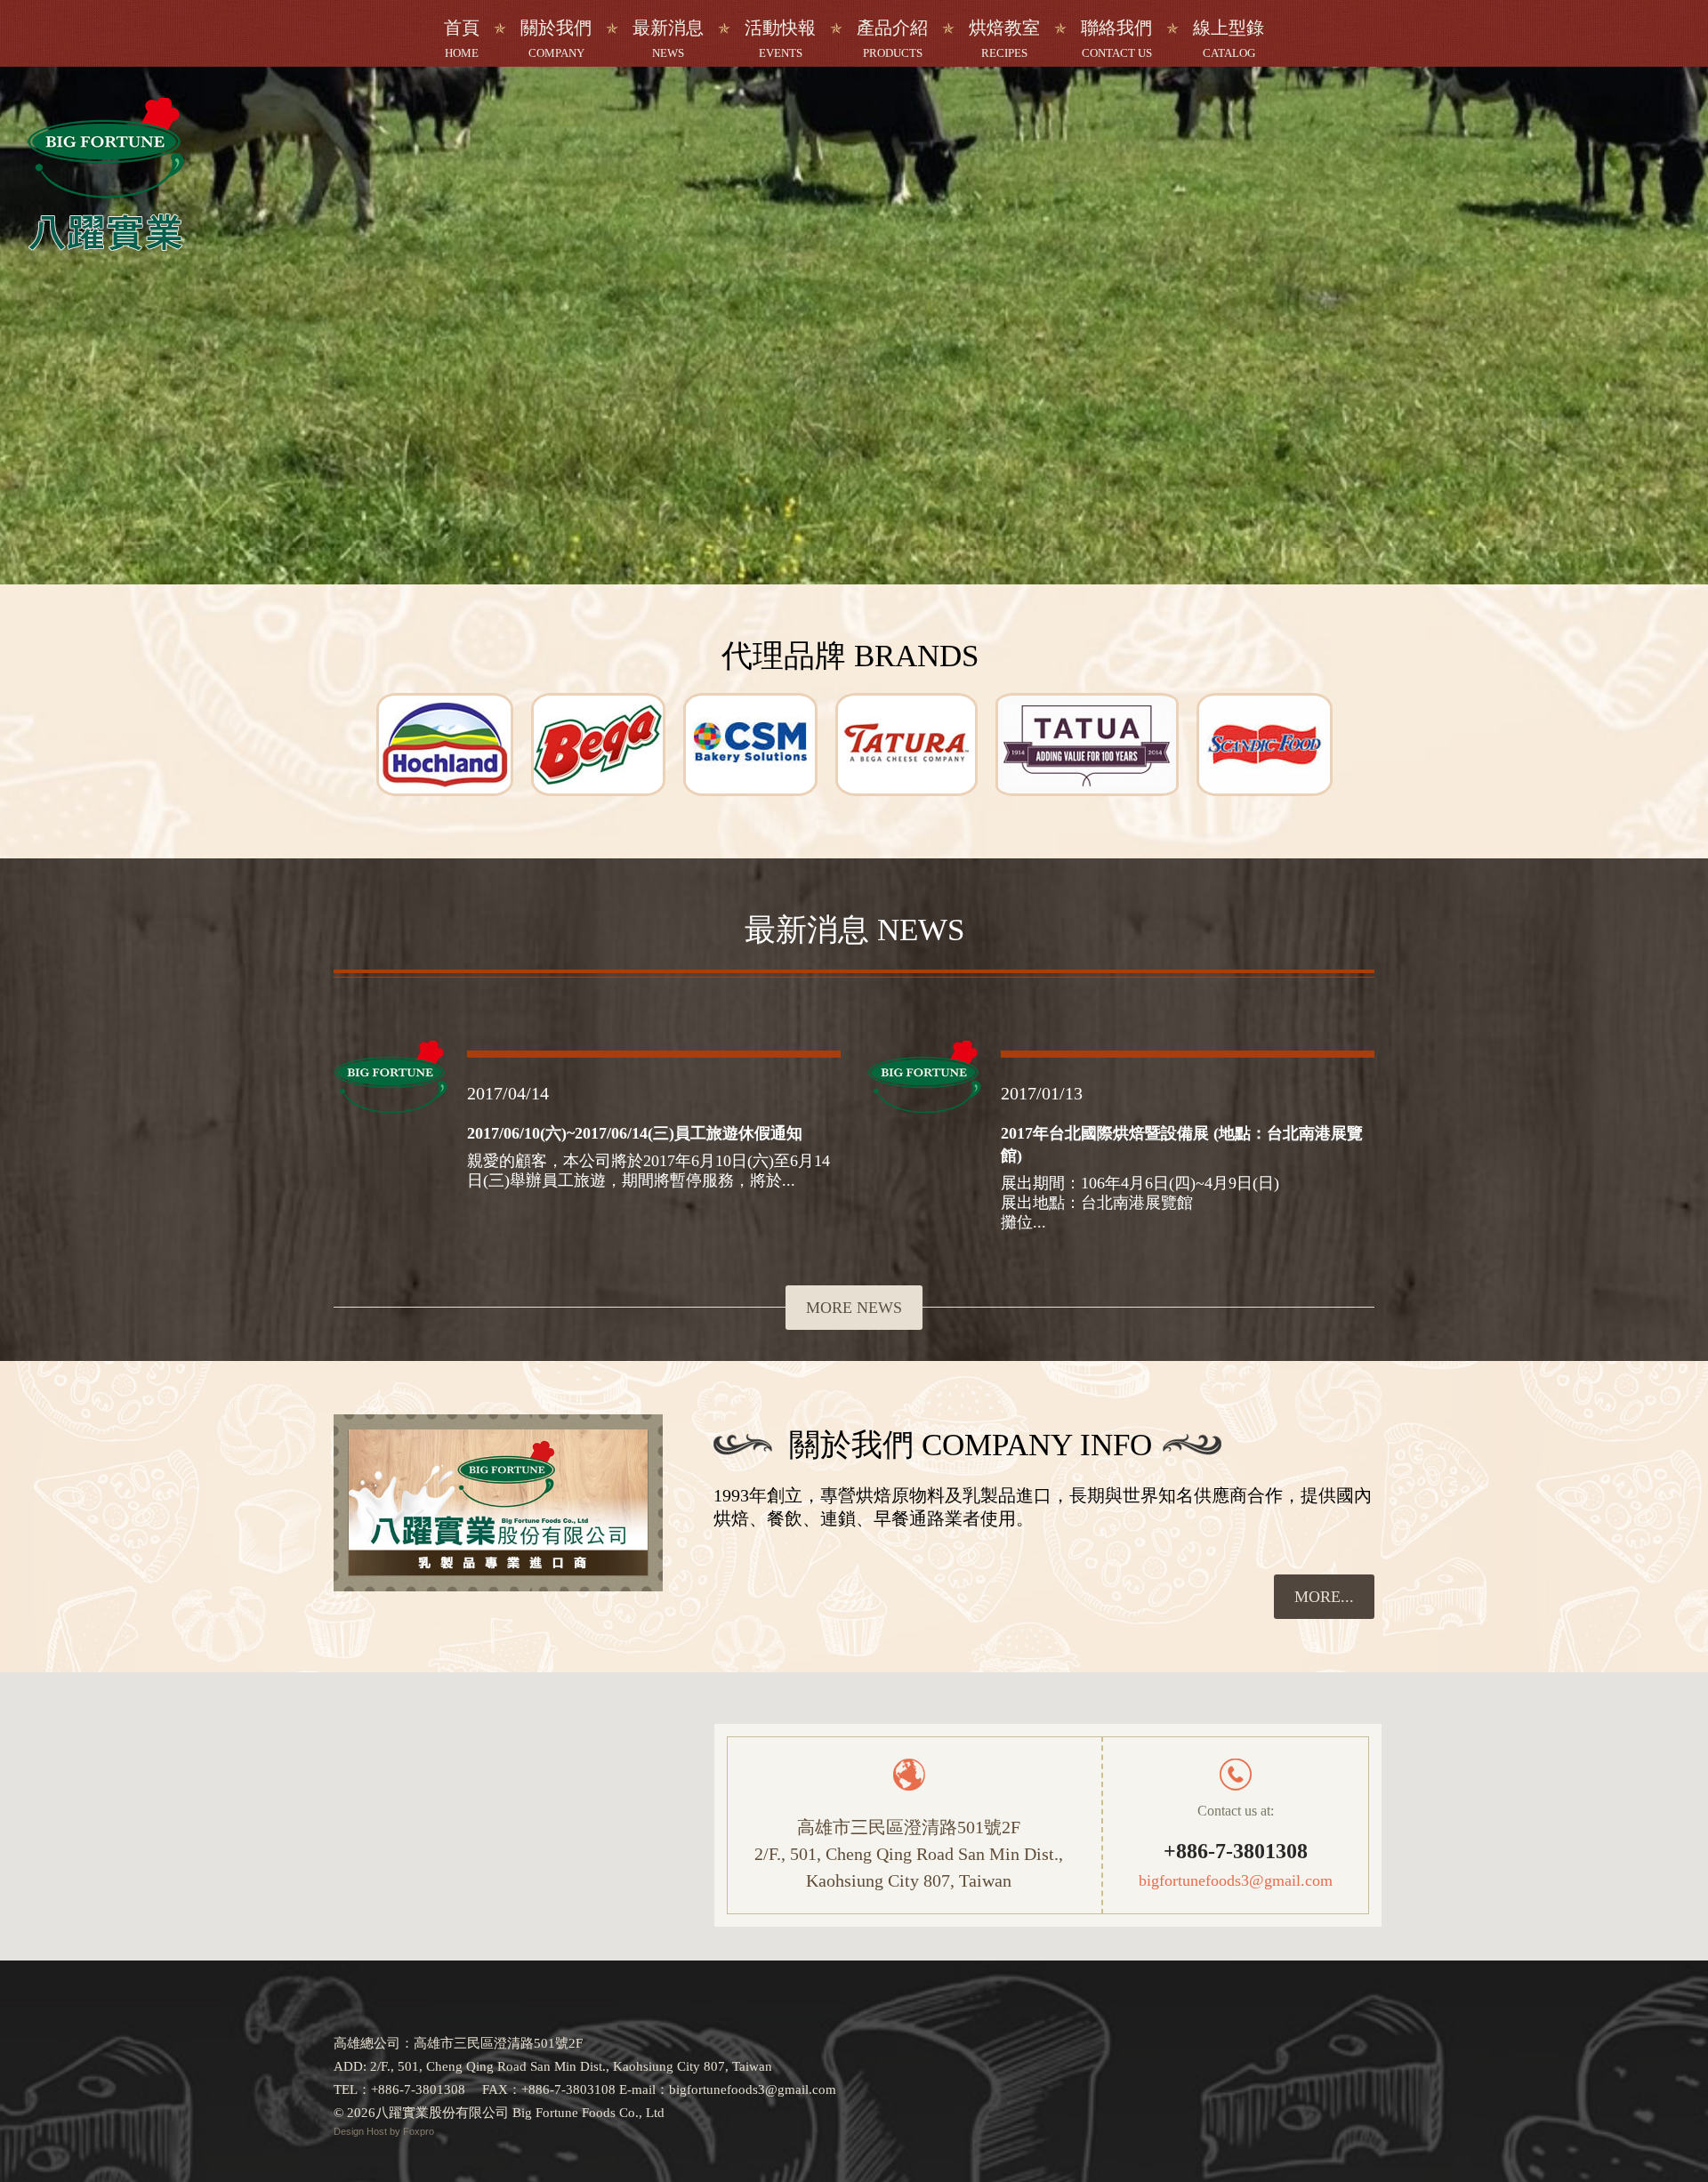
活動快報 (780, 39)
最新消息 (668, 39)
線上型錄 (1229, 39)
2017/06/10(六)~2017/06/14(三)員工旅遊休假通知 (635, 1133)
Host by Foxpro (400, 2131)
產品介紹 (892, 39)
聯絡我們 (1116, 39)
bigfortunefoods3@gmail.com (1236, 1880)
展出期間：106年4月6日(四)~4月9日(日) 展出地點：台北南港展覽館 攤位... (1140, 1203)
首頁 (462, 39)
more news (854, 1308)
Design (350, 2131)
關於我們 (556, 39)
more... (1324, 1597)
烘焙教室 (1004, 39)
